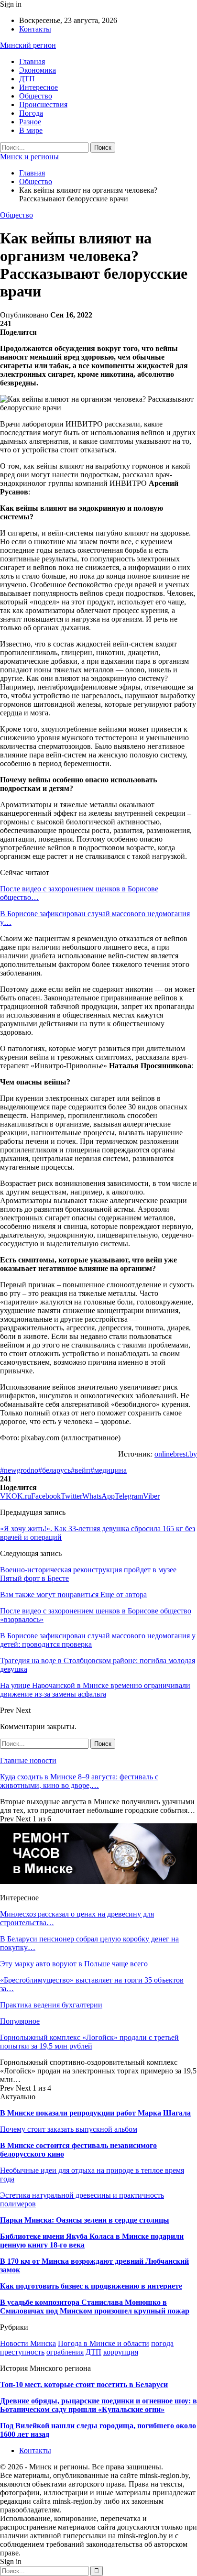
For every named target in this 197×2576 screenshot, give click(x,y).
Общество (36, 96)
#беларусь (55, 1470)
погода (162, 2343)
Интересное (38, 87)
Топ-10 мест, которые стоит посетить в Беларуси (84, 2384)
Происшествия (43, 104)
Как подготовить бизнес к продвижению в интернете (91, 2286)
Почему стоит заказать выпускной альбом (69, 2129)
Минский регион (28, 45)
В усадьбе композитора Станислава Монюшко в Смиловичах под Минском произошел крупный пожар (95, 2307)
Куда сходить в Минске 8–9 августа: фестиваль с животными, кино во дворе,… (79, 1781)
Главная (32, 61)
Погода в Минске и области (104, 2343)
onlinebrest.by (176, 1454)
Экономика (38, 70)
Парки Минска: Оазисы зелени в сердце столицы (85, 2220)
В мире (31, 130)
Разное (30, 122)
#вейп (81, 1470)
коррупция (121, 2352)
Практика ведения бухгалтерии (51, 2005)
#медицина (109, 1470)
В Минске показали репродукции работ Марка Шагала (95, 2113)
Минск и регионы (29, 157)
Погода (31, 113)
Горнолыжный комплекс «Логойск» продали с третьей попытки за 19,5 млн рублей (89, 2042)
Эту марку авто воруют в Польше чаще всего (74, 1964)
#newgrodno (19, 1470)
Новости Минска (28, 2343)
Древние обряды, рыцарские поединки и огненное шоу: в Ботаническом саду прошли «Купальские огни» (98, 2405)
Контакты (35, 29)
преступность (22, 2352)
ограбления (65, 2352)
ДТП (27, 79)
